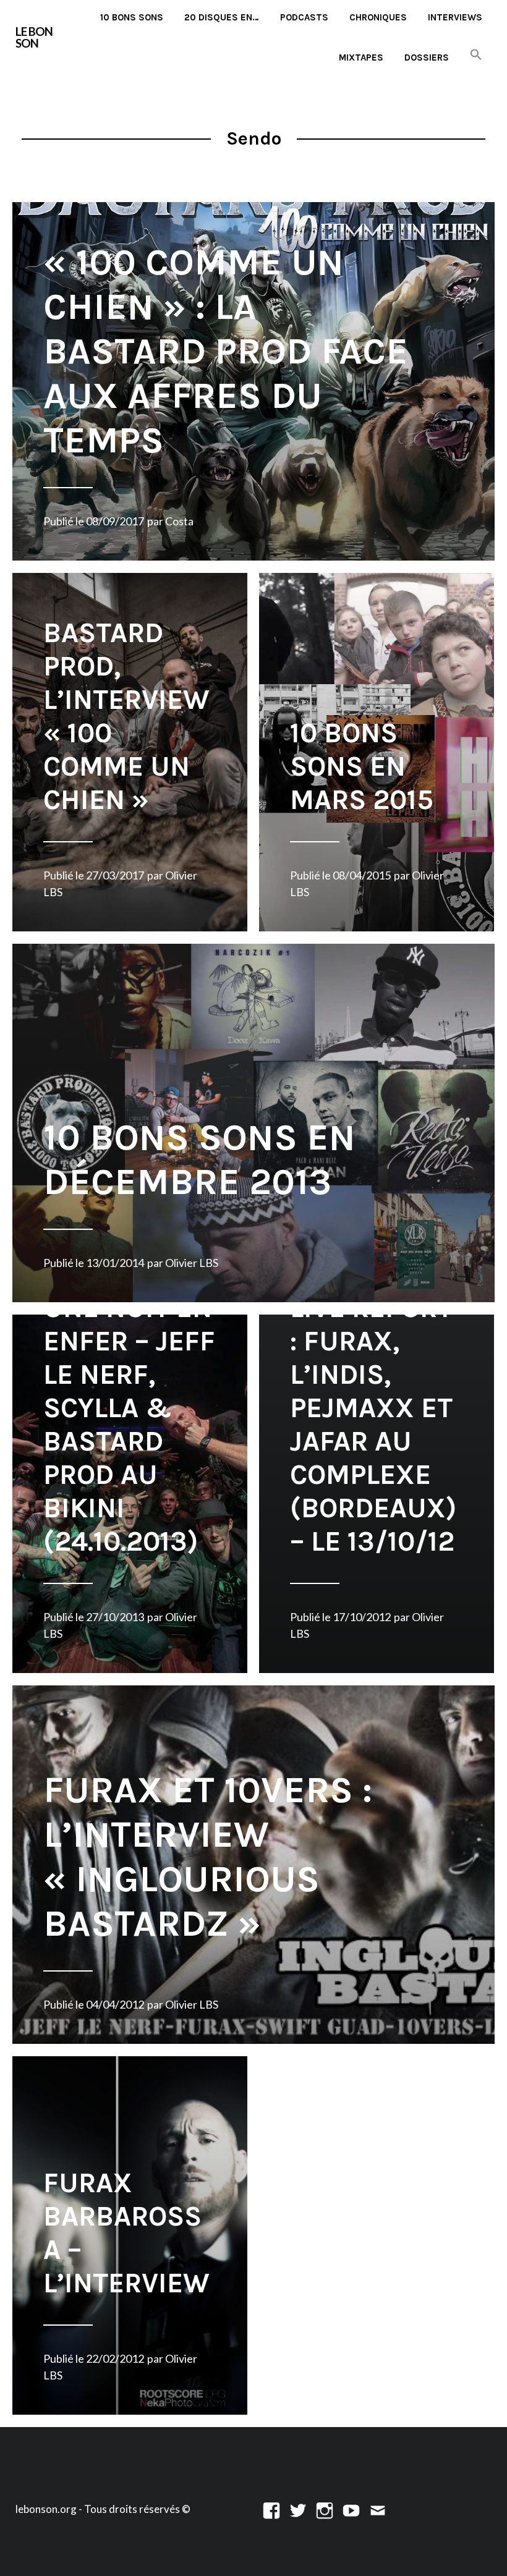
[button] (476, 55)
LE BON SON (34, 37)
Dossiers (427, 57)
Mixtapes (361, 57)
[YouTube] (351, 2509)
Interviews (455, 17)
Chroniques (378, 17)
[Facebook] (271, 2509)
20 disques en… (222, 17)
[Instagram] (325, 2509)
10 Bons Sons (132, 17)
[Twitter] (298, 2509)
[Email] (378, 2509)
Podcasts (304, 17)
